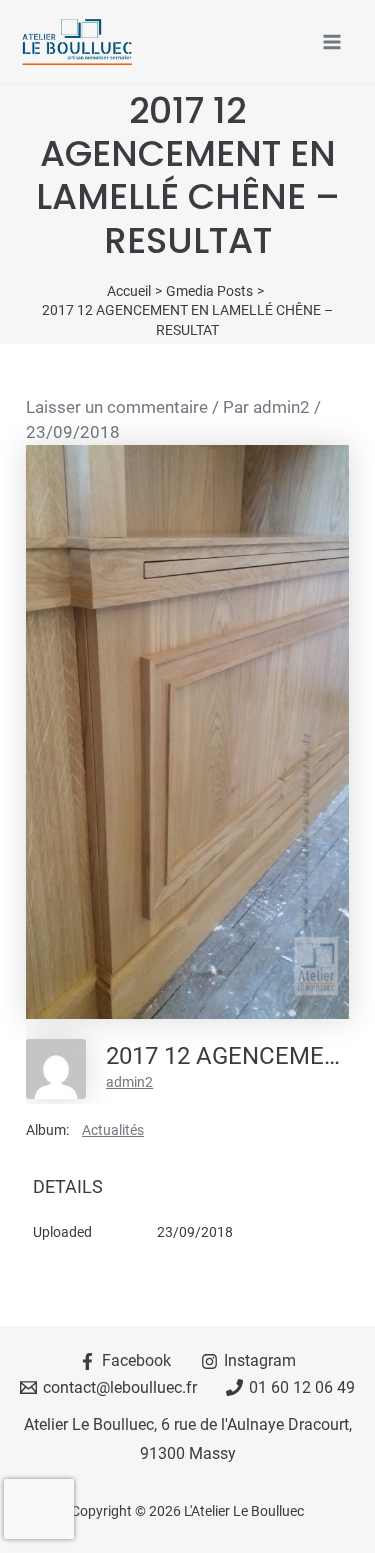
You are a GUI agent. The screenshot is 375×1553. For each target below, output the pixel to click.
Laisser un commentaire (117, 407)
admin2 (129, 1082)
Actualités (113, 1130)
